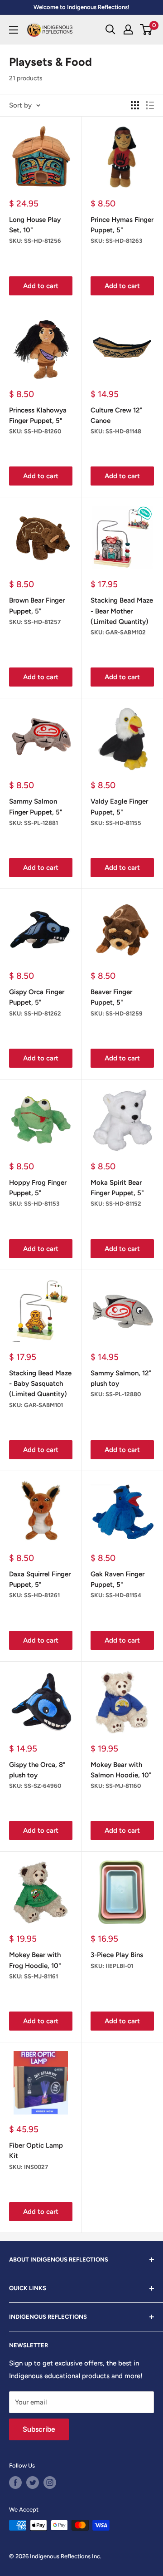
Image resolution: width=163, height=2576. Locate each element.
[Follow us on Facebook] (15, 2483)
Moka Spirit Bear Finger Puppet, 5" (117, 1188)
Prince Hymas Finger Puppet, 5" (122, 225)
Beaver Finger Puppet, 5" (111, 997)
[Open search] (110, 29)
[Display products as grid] (135, 105)
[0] (146, 29)
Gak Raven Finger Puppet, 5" (117, 1579)
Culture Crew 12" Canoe (117, 415)
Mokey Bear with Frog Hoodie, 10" (35, 1960)
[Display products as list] (150, 105)
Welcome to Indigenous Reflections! (81, 7)
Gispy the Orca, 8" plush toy (37, 1770)
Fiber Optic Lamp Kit (36, 2151)
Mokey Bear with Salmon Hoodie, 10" (121, 1770)
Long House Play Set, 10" (35, 225)
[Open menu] (14, 30)
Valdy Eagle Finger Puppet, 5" (119, 807)
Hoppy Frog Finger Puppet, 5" (38, 1188)
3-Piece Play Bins (117, 1955)
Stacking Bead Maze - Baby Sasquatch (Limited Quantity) (40, 1384)
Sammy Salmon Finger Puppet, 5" (36, 807)
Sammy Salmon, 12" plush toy (121, 1378)
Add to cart (41, 286)
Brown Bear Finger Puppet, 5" (37, 606)
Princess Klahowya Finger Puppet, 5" (38, 415)
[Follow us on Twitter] (33, 2483)
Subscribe (39, 2429)
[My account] (128, 29)
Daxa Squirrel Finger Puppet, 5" (40, 1579)
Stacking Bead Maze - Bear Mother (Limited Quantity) (122, 611)
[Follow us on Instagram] (50, 2483)
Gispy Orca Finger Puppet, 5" (37, 997)
